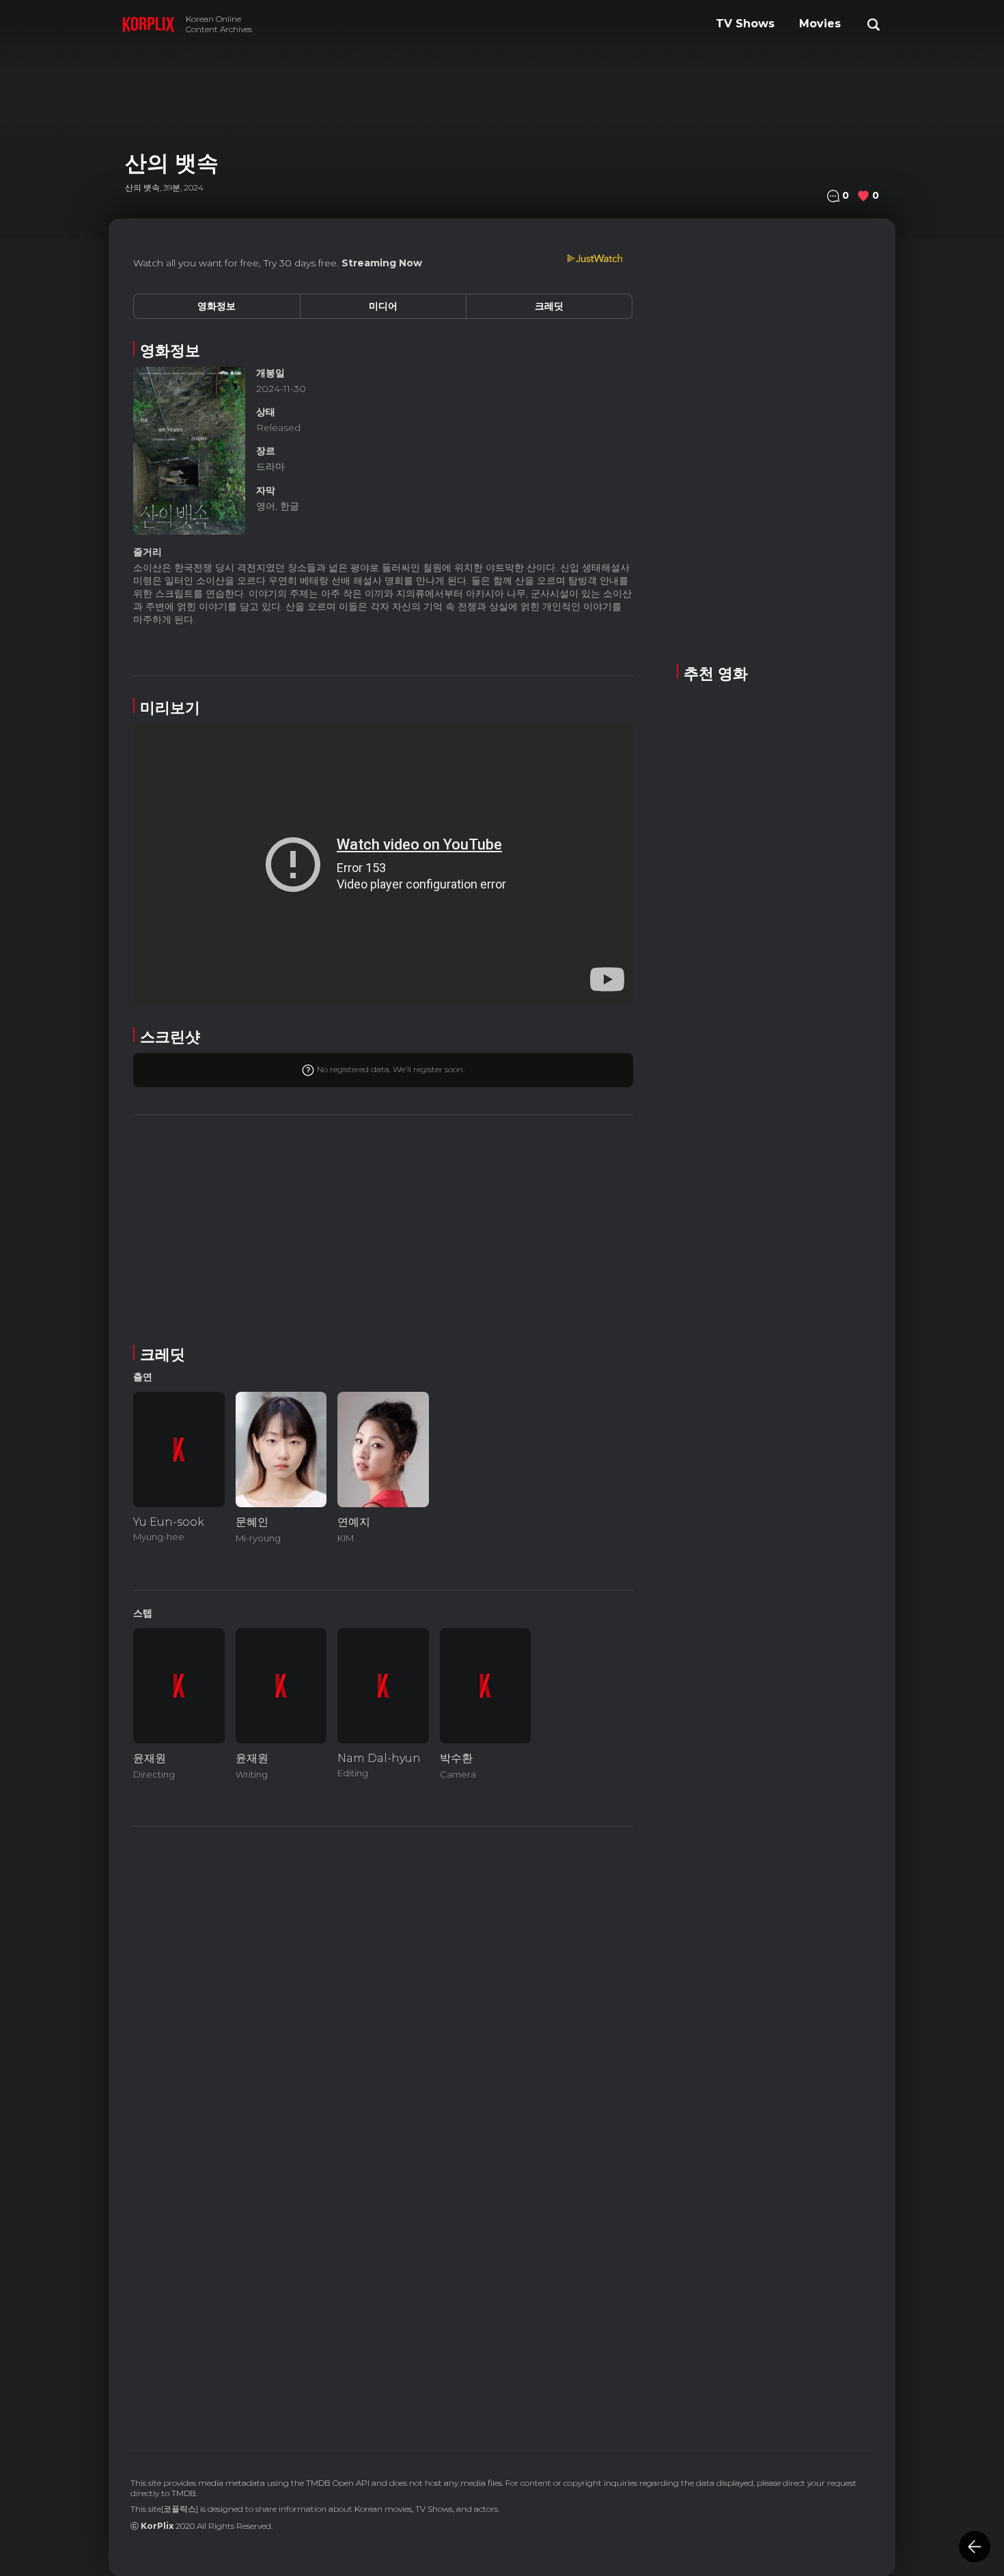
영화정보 (217, 306)
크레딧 (549, 306)
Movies (820, 24)
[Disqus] (383, 2232)
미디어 (383, 306)
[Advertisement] (383, 1227)
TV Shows (745, 24)
